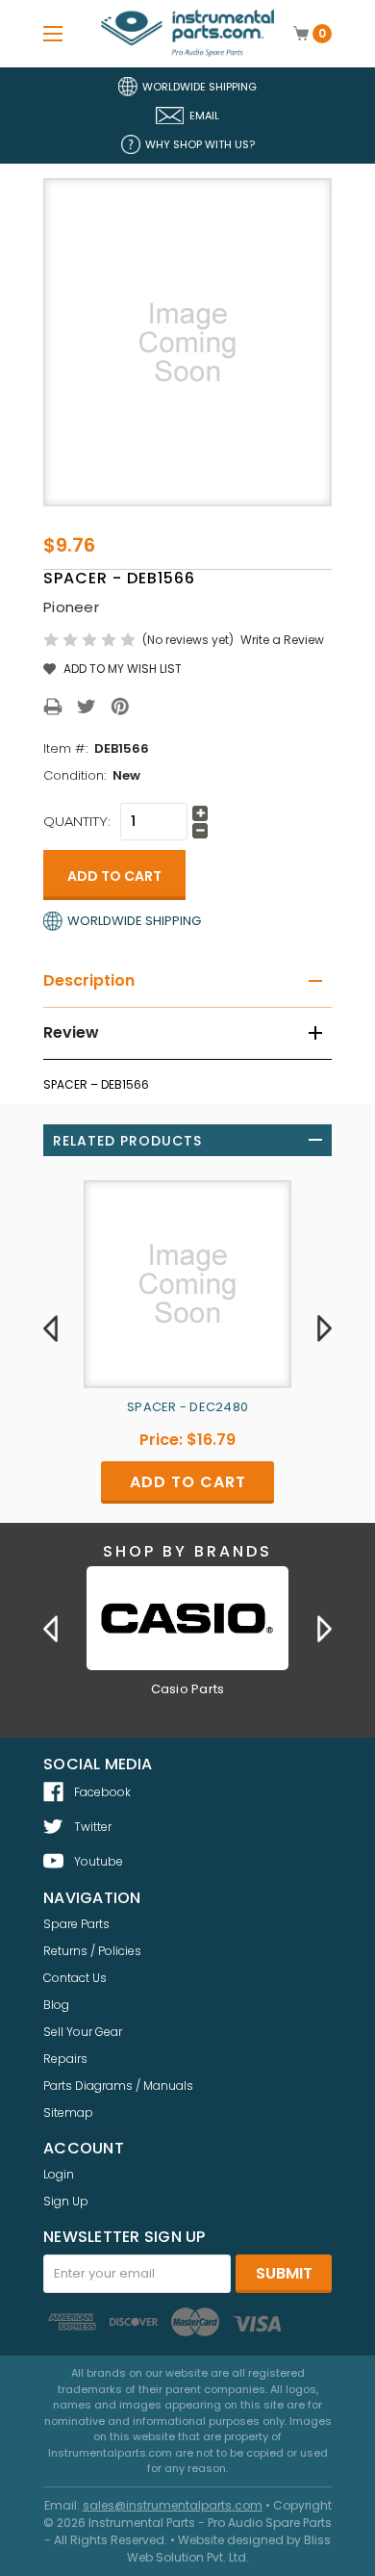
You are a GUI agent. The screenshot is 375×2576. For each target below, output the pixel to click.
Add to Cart (188, 1482)
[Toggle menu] (53, 33)
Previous (50, 1327)
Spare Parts (76, 1924)
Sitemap (68, 2112)
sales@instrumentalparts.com (173, 2505)
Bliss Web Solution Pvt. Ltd (229, 2549)
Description (89, 980)
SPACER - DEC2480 (187, 1407)
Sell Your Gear (83, 2032)
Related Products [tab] (127, 1141)
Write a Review (282, 640)
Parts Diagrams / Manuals (118, 2086)
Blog (56, 2005)
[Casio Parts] (187, 1618)
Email (204, 116)
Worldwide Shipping (200, 87)
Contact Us (75, 1978)
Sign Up (66, 2201)
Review (71, 1032)
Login (59, 2174)
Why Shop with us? (200, 144)
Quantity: (77, 821)
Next (325, 1327)
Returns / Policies (92, 1951)
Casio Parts (188, 1689)
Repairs (65, 2059)
